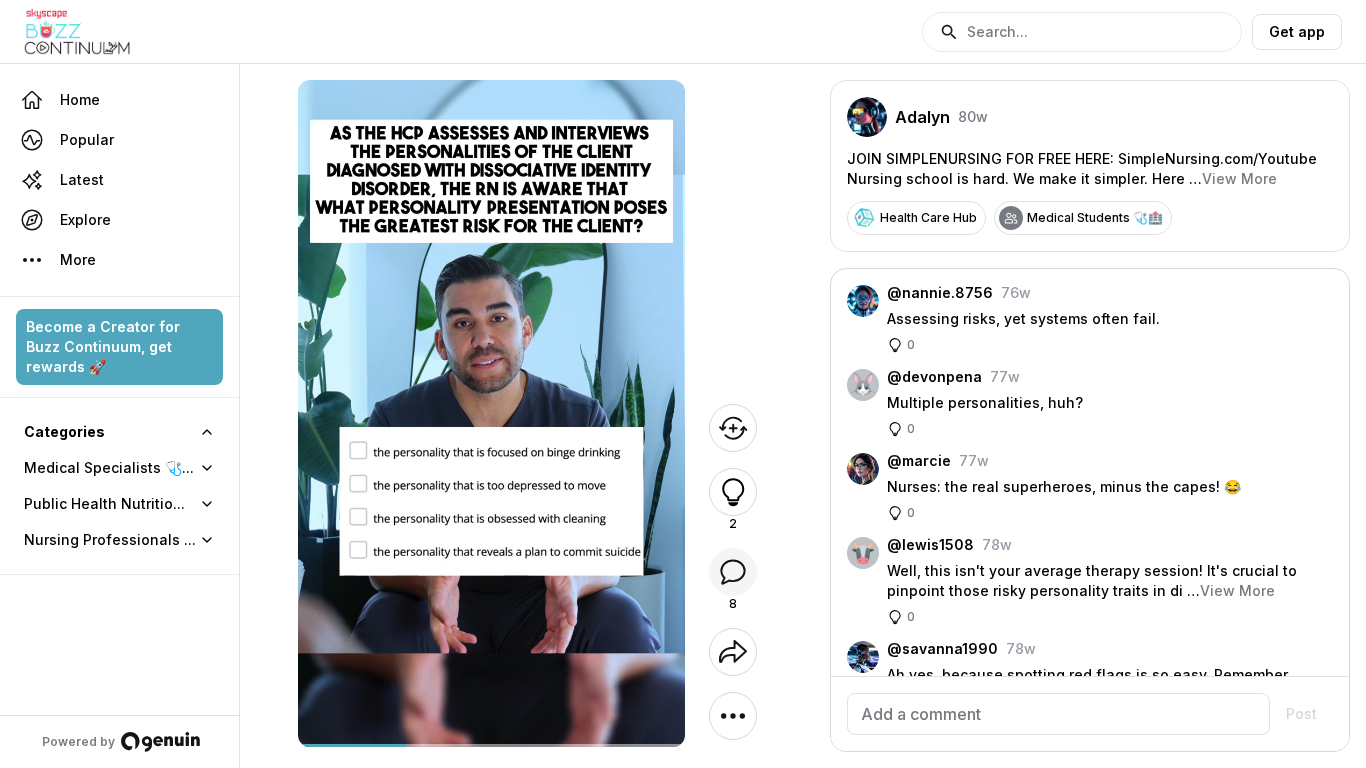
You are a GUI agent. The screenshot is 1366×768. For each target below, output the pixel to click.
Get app (1297, 31)
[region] (491, 745)
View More (1239, 178)
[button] (1082, 32)
